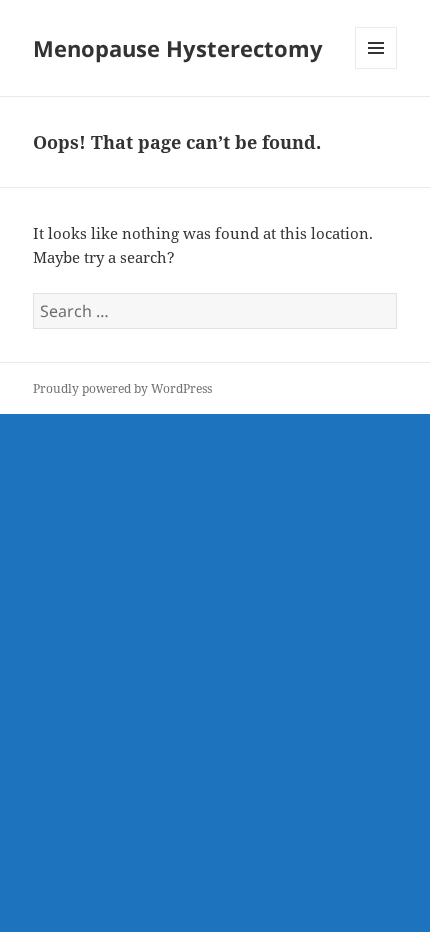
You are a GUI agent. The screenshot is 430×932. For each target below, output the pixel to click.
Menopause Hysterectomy (178, 48)
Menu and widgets (376, 68)
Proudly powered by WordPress (122, 388)
